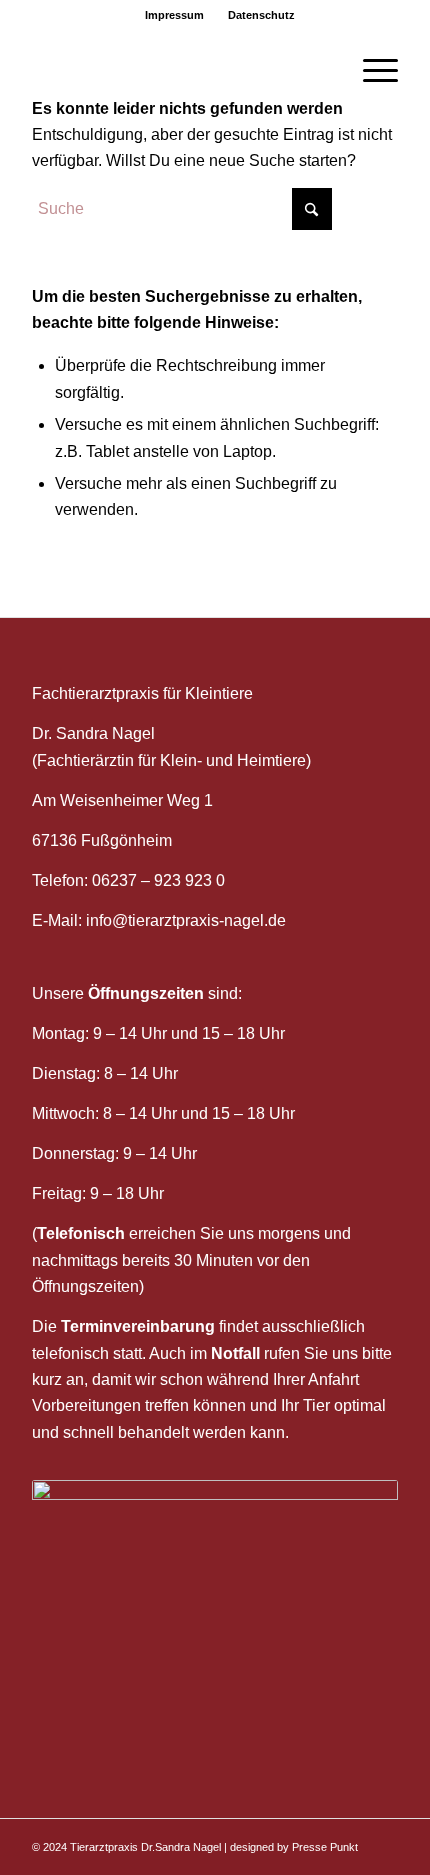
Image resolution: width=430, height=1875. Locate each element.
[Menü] (370, 71)
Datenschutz (261, 15)
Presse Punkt (325, 1847)
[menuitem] (175, 15)
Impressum (174, 15)
